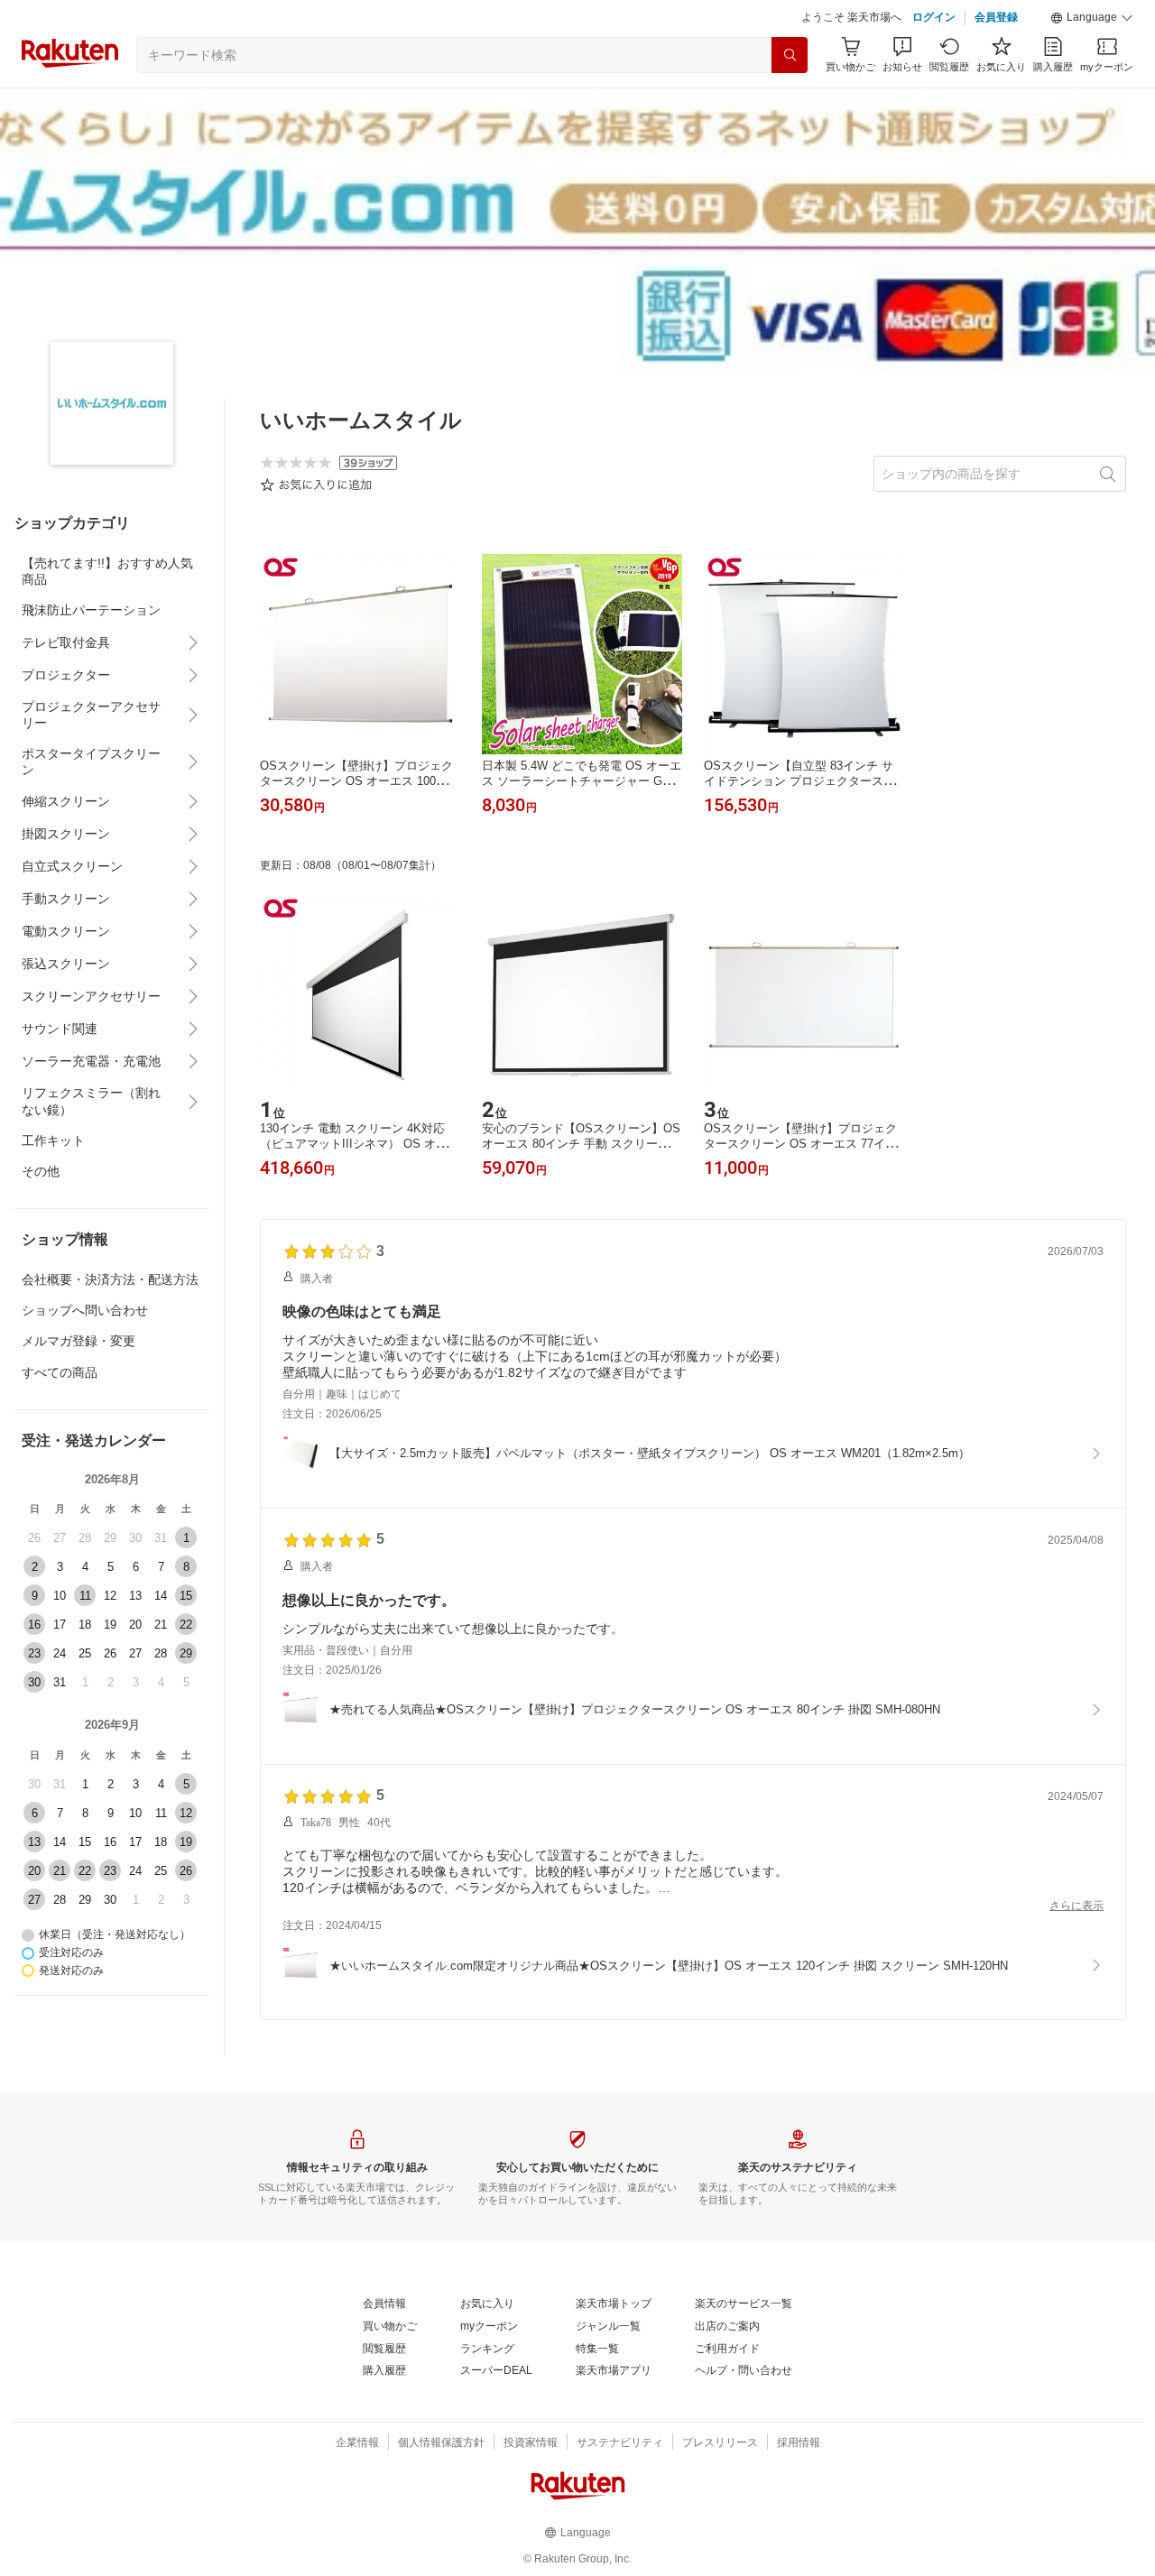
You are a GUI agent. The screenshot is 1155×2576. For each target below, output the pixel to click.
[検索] (790, 55)
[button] (1092, 18)
